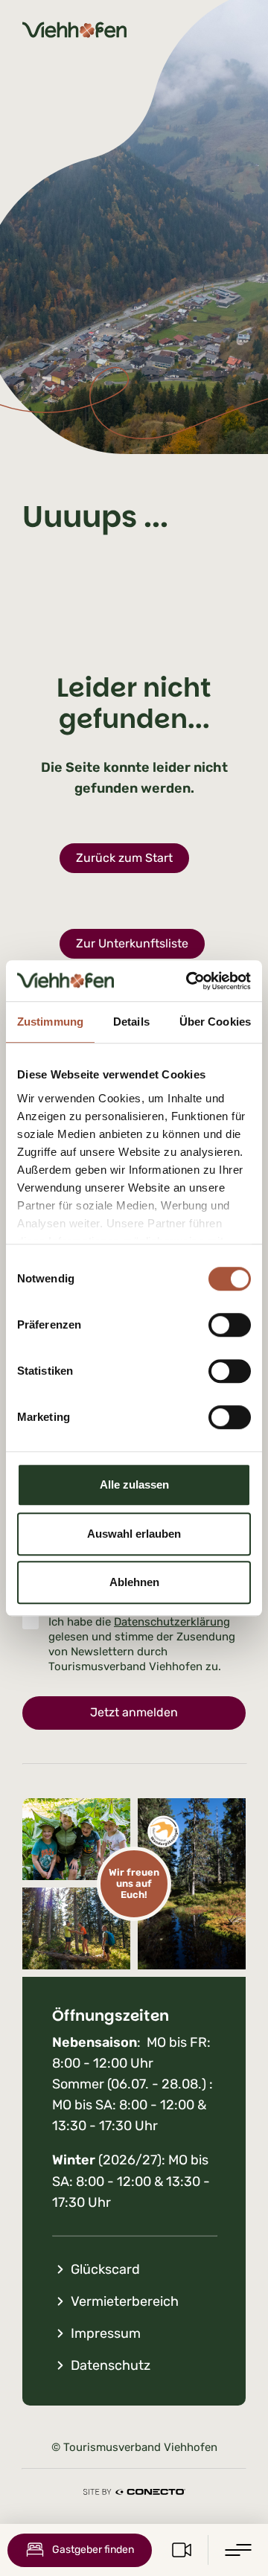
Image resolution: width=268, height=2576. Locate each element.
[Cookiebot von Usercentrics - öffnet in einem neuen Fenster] (189, 981)
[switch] (230, 1325)
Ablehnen (134, 1582)
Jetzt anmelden (134, 1712)
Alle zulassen (134, 1484)
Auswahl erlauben (134, 1534)
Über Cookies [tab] (215, 1022)
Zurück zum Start (124, 858)
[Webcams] (182, 2550)
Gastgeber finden (93, 2550)
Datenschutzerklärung (172, 1622)
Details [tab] (131, 1022)
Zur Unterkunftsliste (132, 943)
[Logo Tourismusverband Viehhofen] (74, 30)
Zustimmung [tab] (50, 1022)
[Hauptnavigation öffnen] (238, 2550)
